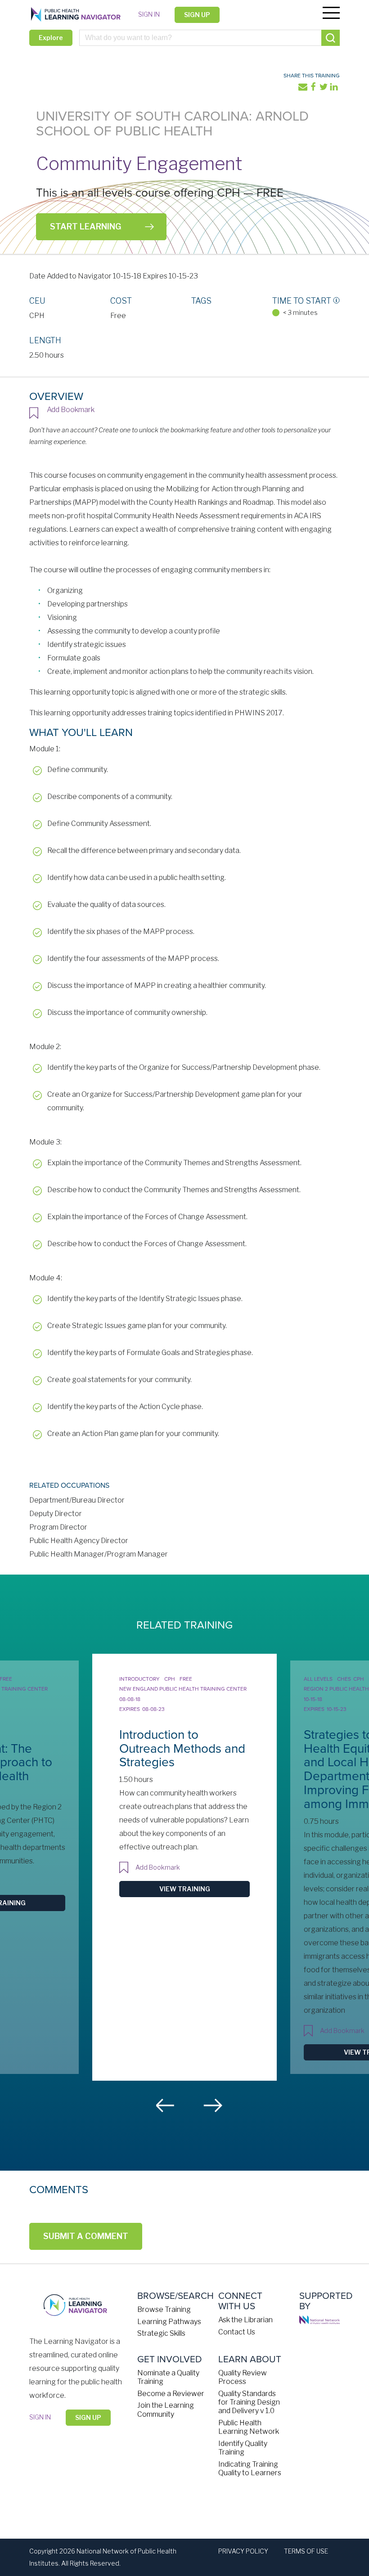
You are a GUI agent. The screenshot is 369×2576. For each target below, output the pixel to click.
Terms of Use (306, 2551)
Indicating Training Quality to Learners (250, 2468)
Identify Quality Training (243, 2448)
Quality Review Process (243, 2377)
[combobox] (209, 38)
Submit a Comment (86, 2236)
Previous (166, 2105)
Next (213, 2105)
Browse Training (164, 2309)
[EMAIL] (304, 89)
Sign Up (197, 15)
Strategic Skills (161, 2333)
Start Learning (85, 227)
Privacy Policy (243, 2551)
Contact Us (237, 2332)
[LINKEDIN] (335, 89)
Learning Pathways (169, 2322)
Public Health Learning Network (249, 2427)
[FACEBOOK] (314, 89)
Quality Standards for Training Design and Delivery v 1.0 (249, 2402)
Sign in (149, 14)
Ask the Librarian (245, 2320)
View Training (185, 1889)
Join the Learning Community (166, 2410)
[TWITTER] (324, 89)
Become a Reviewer (171, 2394)
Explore (51, 38)
